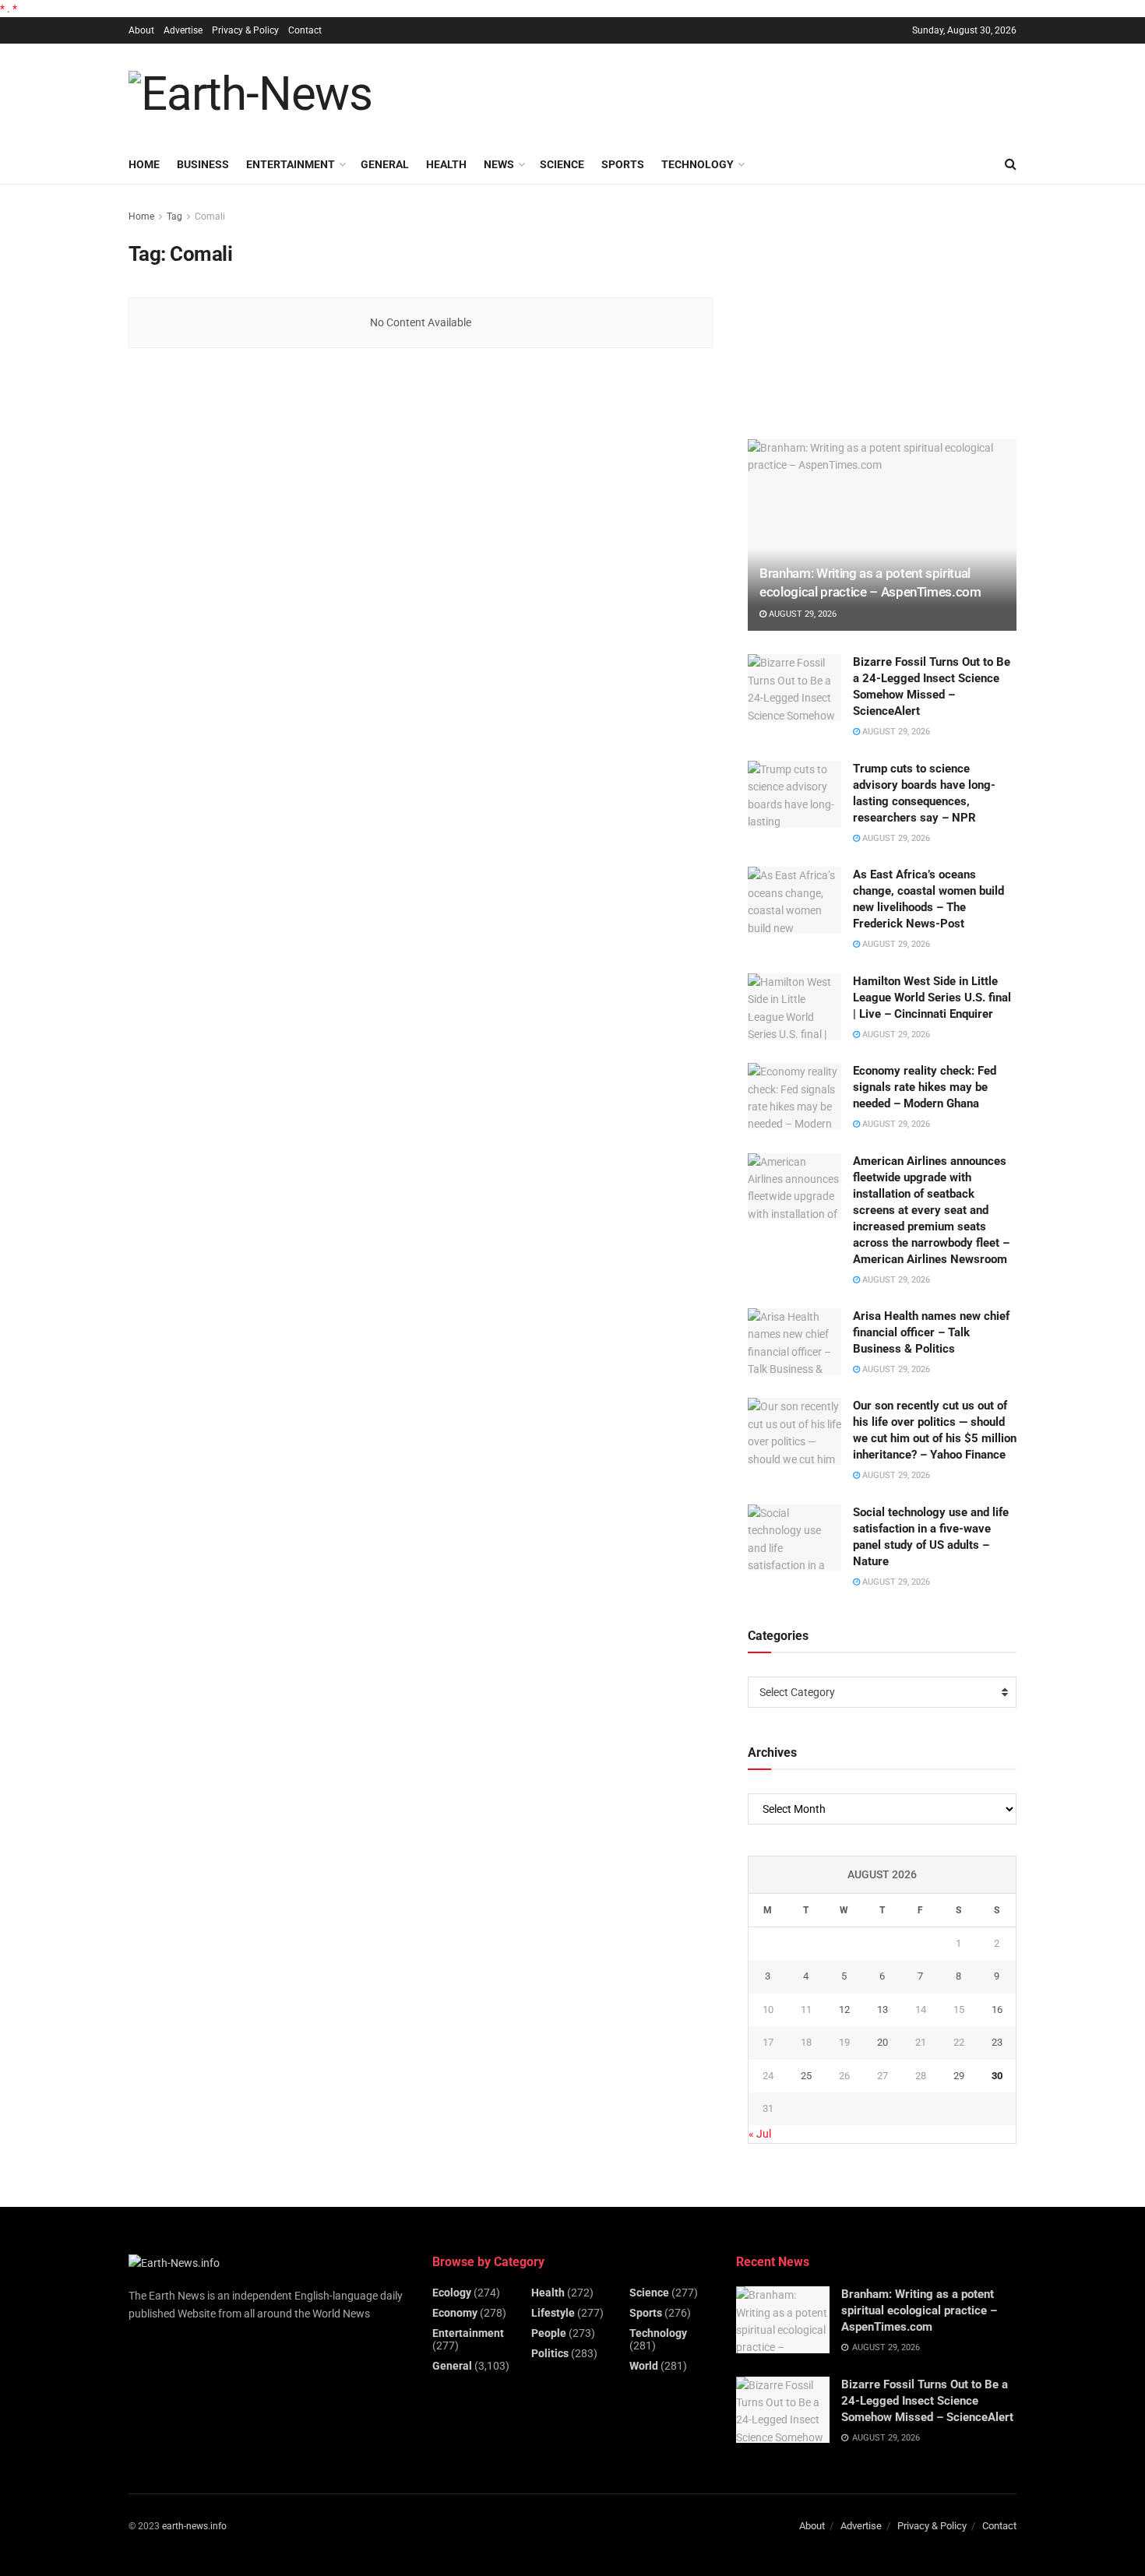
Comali (210, 216)
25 (806, 2076)
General (385, 164)
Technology (698, 164)
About (141, 30)
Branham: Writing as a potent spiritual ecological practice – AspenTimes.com (919, 2310)
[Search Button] (1011, 164)
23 (997, 2042)
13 (883, 2009)
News (499, 164)
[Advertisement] (733, 92)
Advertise (183, 30)
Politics (550, 2353)
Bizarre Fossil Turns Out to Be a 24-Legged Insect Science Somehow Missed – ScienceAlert (927, 2401)
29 (959, 2076)
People (549, 2333)
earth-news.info (194, 2526)
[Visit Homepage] (250, 94)
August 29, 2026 (801, 614)
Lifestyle (553, 2313)
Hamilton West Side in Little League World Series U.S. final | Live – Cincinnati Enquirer (932, 998)
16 (997, 2009)
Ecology (452, 2293)
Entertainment (291, 164)
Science (562, 164)
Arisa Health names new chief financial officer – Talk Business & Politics (931, 1332)
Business (203, 164)
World (644, 2366)
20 (883, 2042)
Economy (455, 2313)
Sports (623, 164)
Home (144, 164)
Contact (305, 30)
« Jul (760, 2134)
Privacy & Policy (245, 30)
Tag (174, 216)
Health (446, 164)
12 (844, 2009)
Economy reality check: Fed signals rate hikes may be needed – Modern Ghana (925, 1087)
